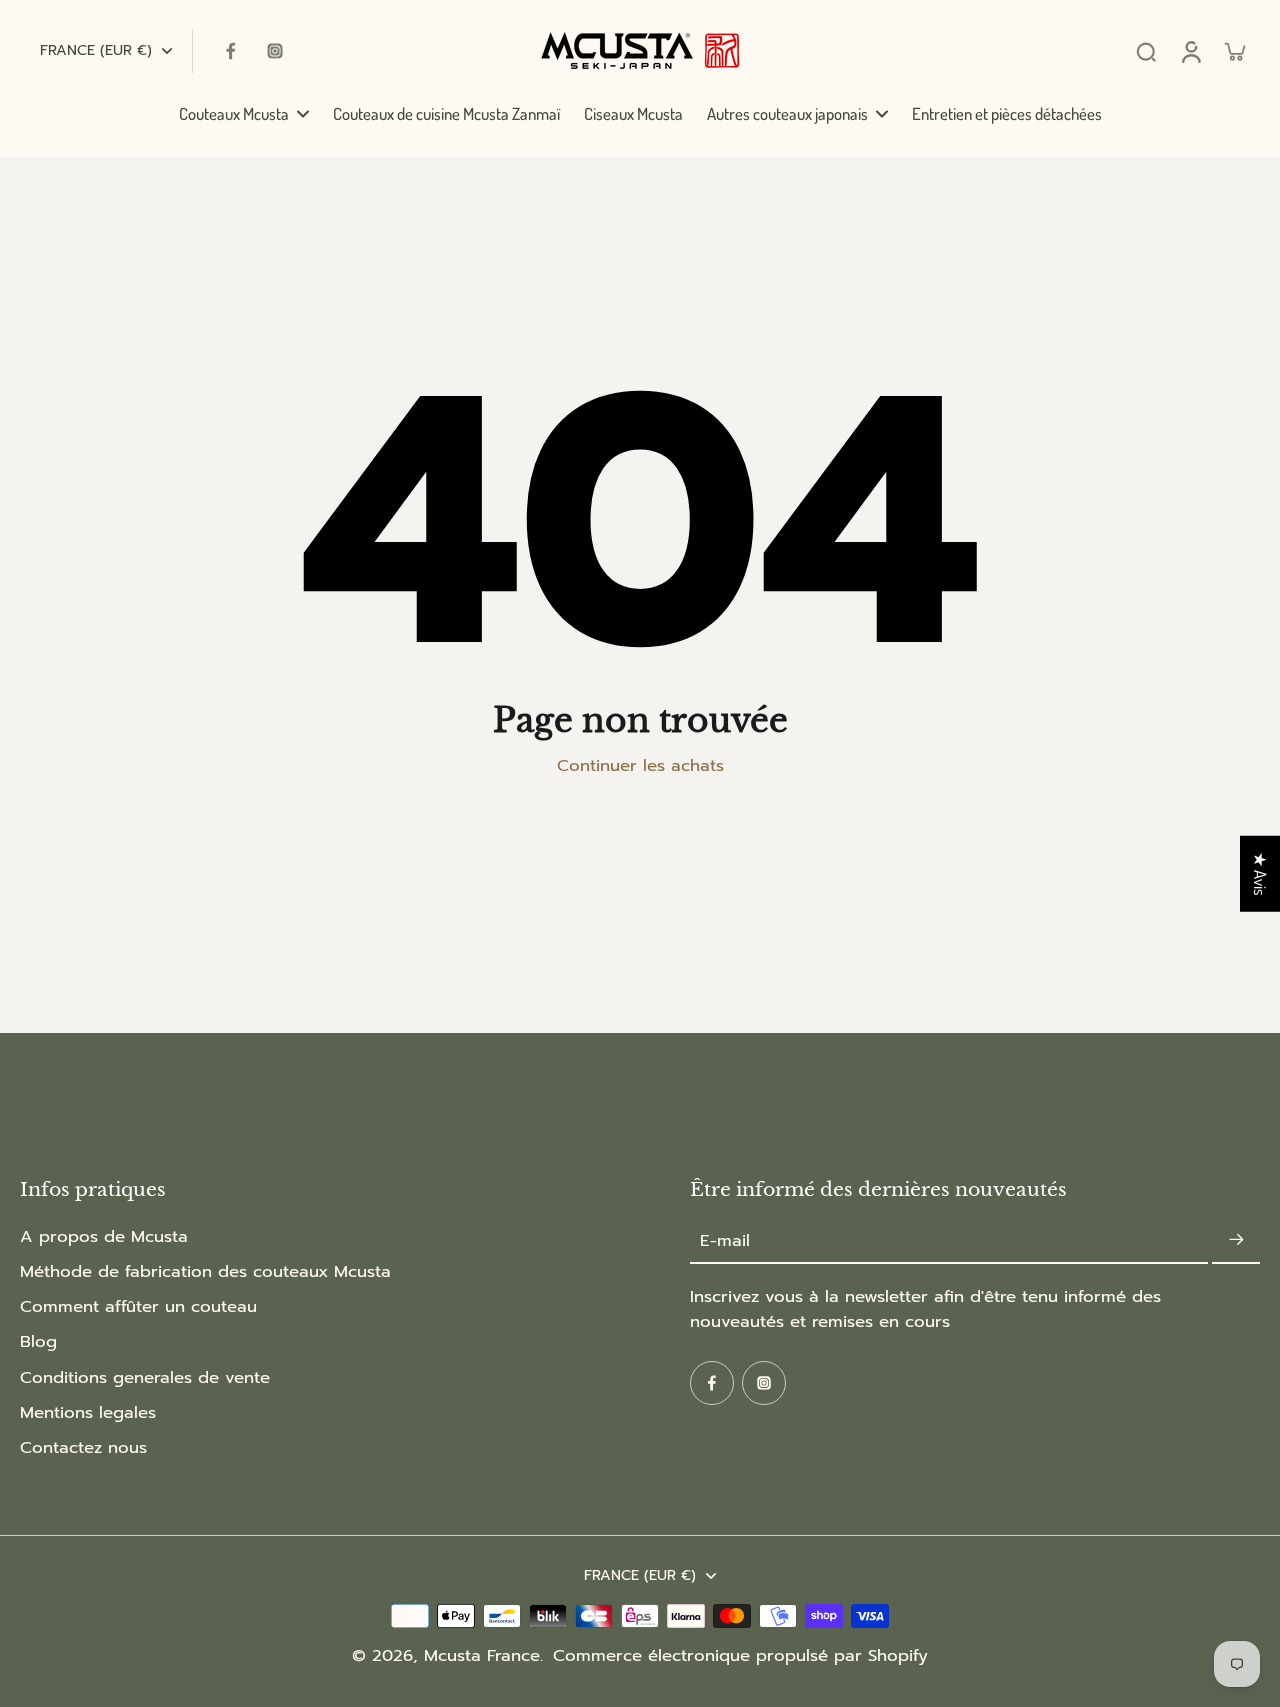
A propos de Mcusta (104, 1236)
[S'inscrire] (1236, 1240)
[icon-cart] (1234, 51)
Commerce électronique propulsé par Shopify (740, 1655)
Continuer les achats (640, 765)
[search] (1146, 51)
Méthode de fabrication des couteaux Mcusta (205, 1271)
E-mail (725, 1240)
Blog (38, 1341)
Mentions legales (88, 1412)
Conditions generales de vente (145, 1377)
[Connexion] (1190, 51)
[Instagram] (275, 51)
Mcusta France (482, 1655)
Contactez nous (83, 1447)
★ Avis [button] (1260, 873)
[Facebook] (231, 51)
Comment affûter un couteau (138, 1306)
